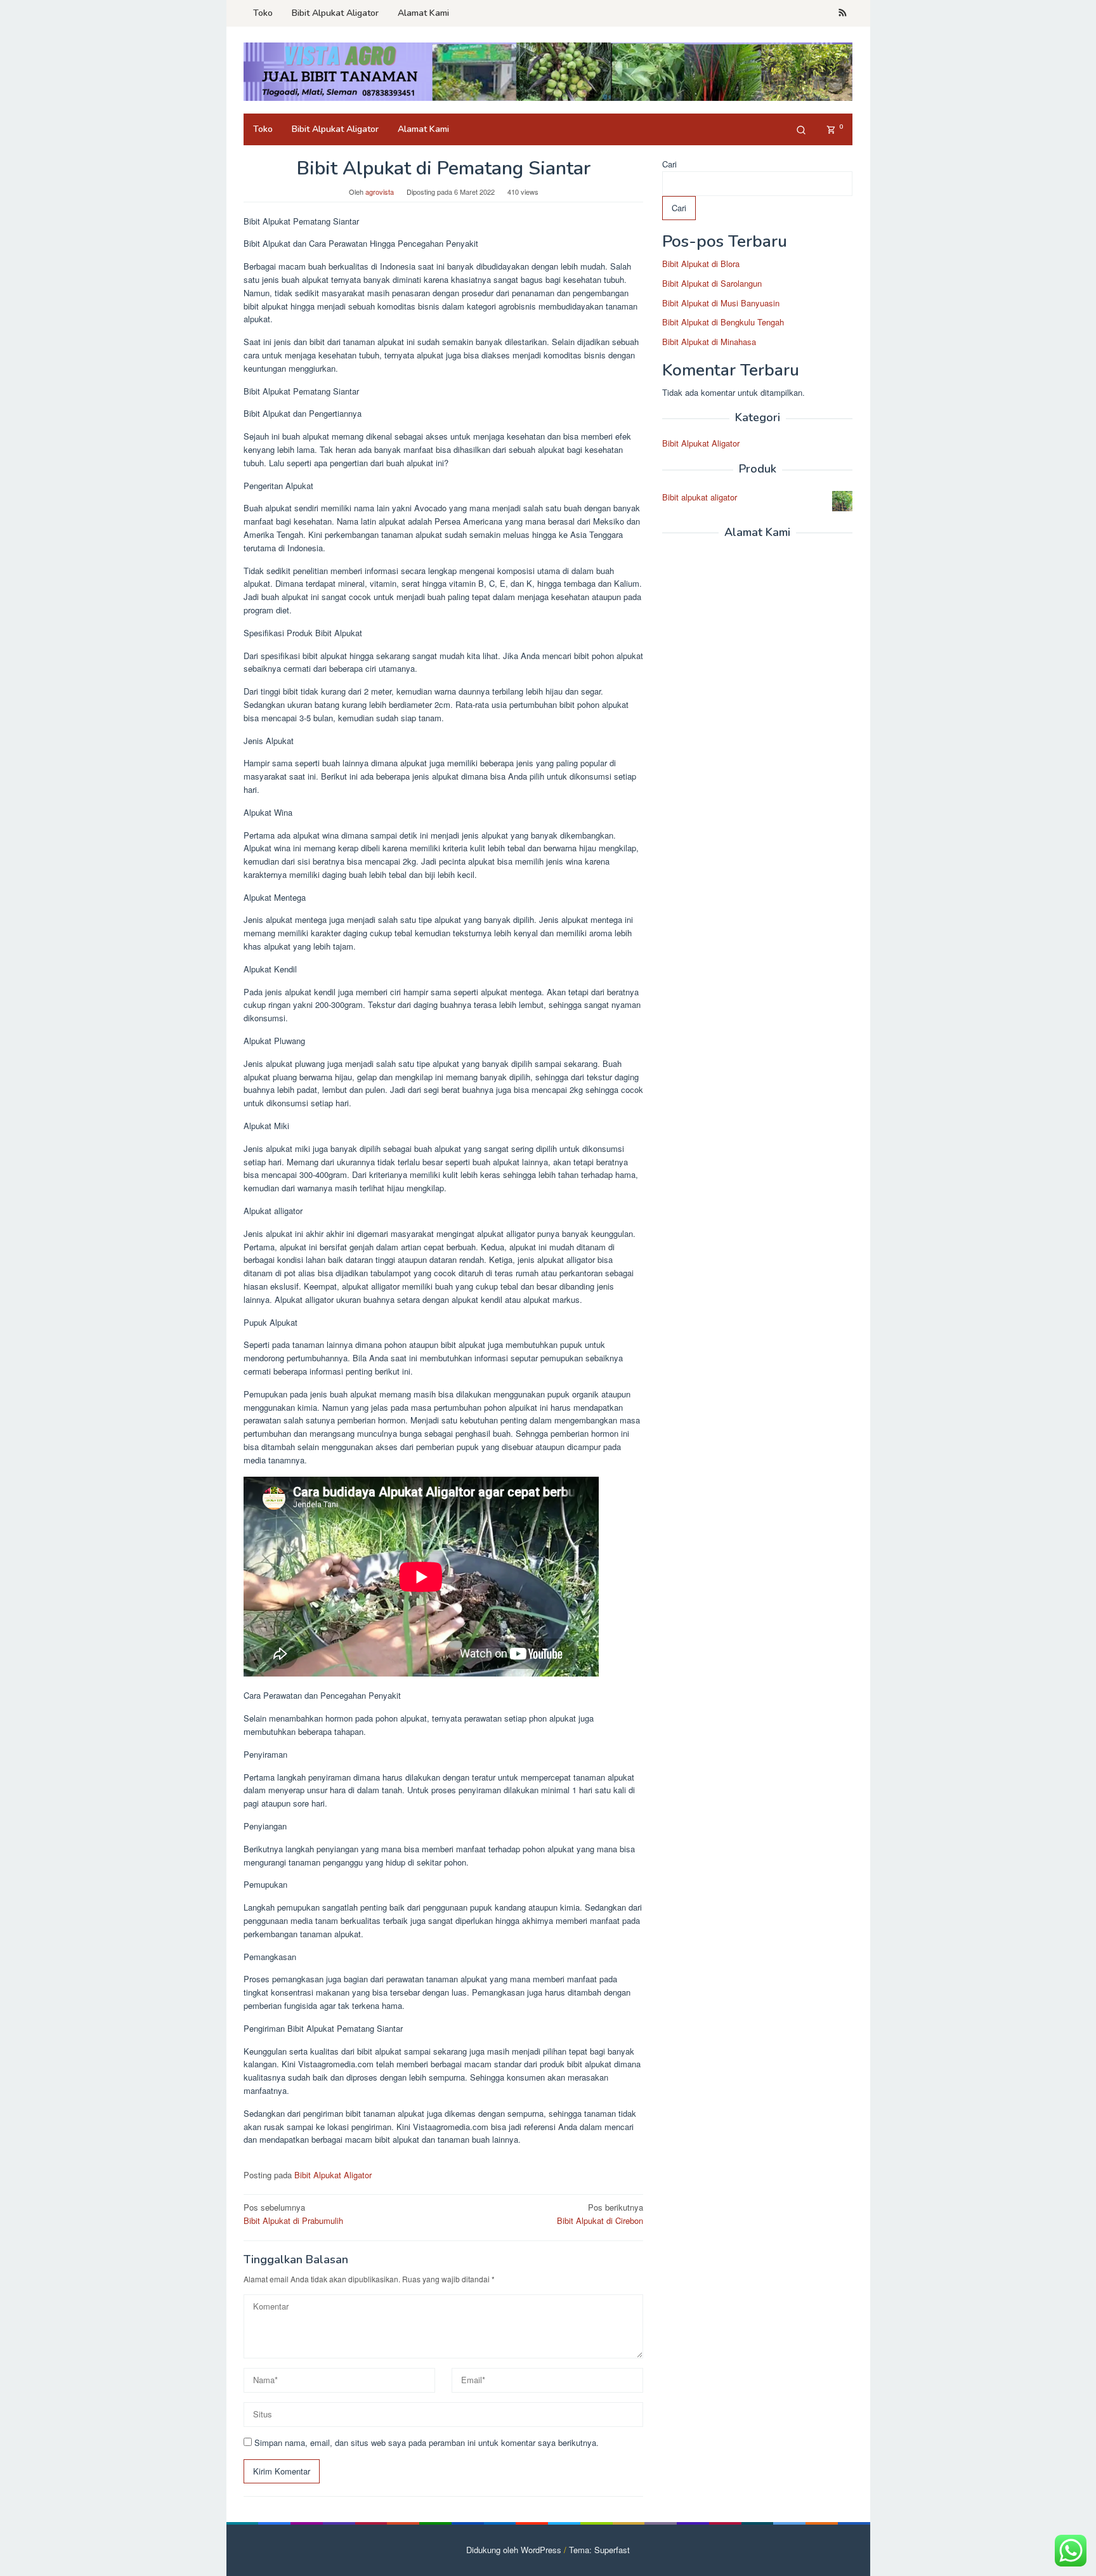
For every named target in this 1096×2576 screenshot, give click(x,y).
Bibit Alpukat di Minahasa (709, 342)
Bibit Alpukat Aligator (333, 2175)
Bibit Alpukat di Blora (701, 264)
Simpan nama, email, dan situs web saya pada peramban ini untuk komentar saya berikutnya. (427, 2442)
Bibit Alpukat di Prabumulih (293, 2214)
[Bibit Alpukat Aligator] (548, 71)
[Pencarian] (801, 129)
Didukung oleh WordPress (514, 2550)
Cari (669, 164)
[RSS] (843, 13)
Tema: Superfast (599, 2550)
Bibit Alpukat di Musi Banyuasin (721, 302)
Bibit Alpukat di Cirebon (600, 2214)
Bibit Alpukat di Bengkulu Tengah (723, 322)
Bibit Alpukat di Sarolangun (712, 283)
